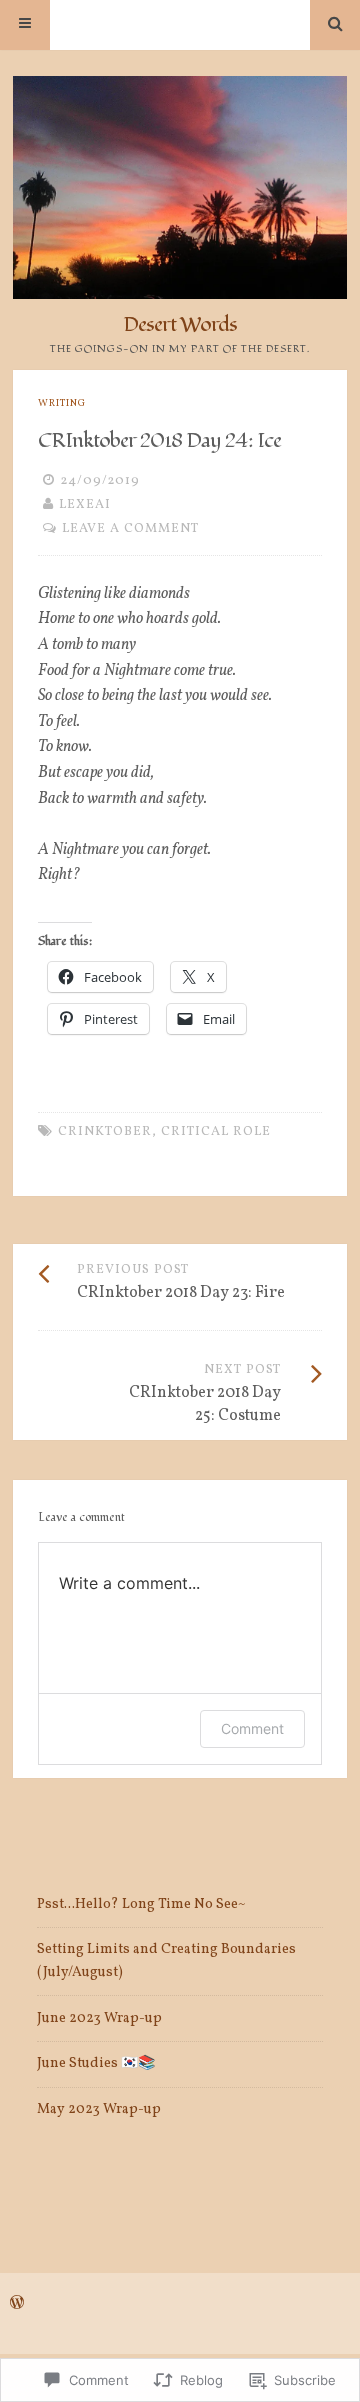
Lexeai (85, 505)
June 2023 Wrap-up (99, 2018)
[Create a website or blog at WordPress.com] (17, 2305)
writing (62, 403)
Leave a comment (130, 529)
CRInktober (105, 1132)
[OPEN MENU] (25, 25)
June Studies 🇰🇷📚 (96, 2063)
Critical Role (216, 1132)
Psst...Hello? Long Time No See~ (141, 1904)
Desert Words (180, 324)
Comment (252, 1728)
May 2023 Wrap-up (99, 2109)
